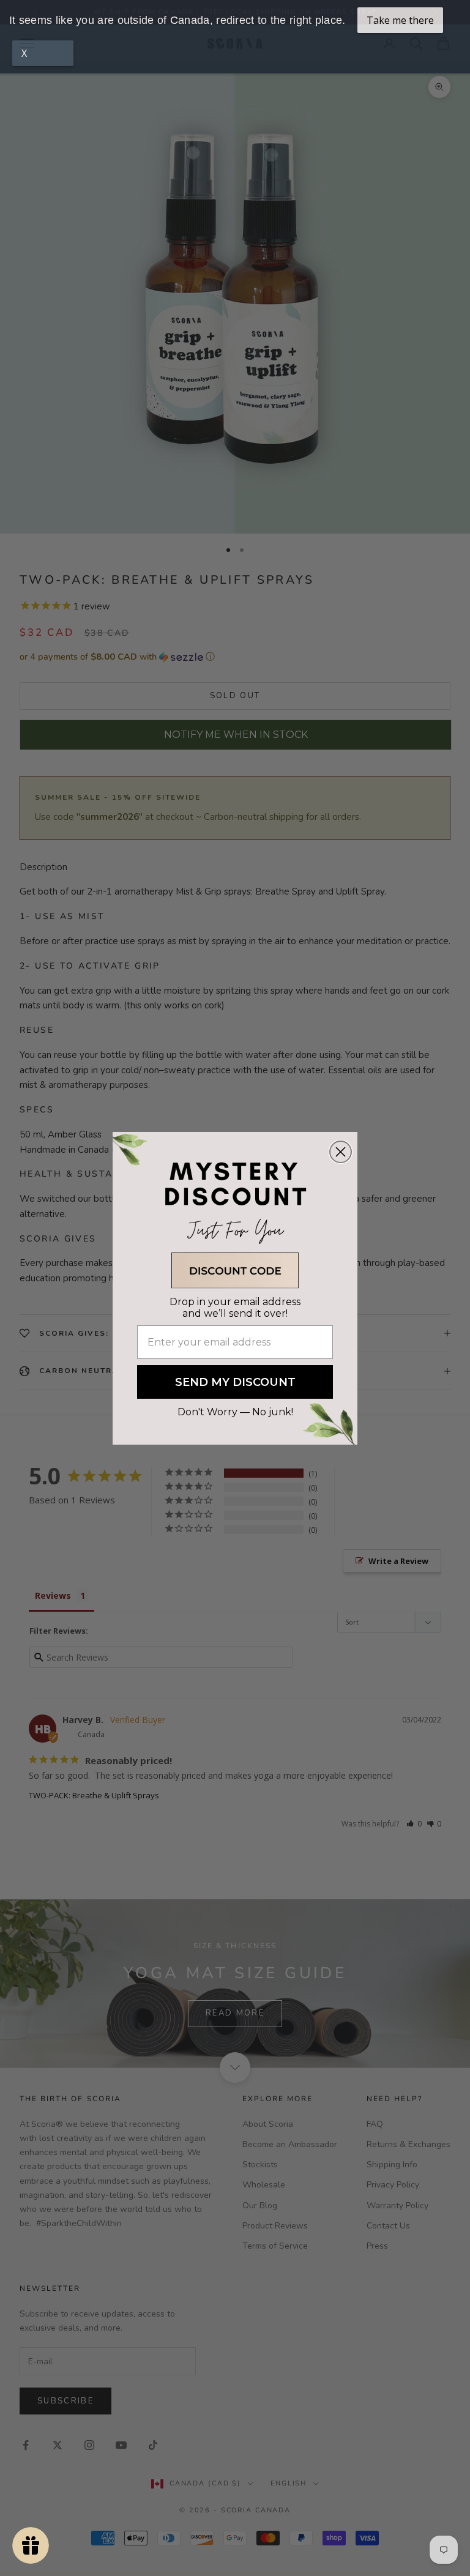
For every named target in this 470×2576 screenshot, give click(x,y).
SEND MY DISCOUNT (235, 1382)
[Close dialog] (341, 1152)
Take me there (400, 20)
